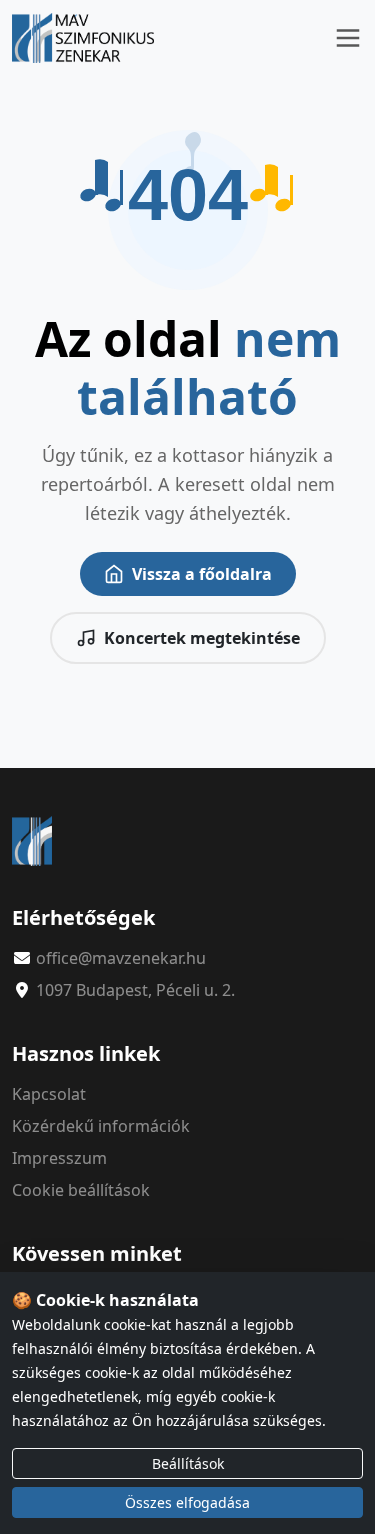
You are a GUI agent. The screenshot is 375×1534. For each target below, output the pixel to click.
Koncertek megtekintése (202, 638)
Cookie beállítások (81, 1190)
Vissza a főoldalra (202, 574)
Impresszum (59, 1158)
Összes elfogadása (187, 1502)
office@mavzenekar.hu (121, 958)
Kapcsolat (49, 1094)
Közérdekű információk (101, 1126)
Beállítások (188, 1463)
